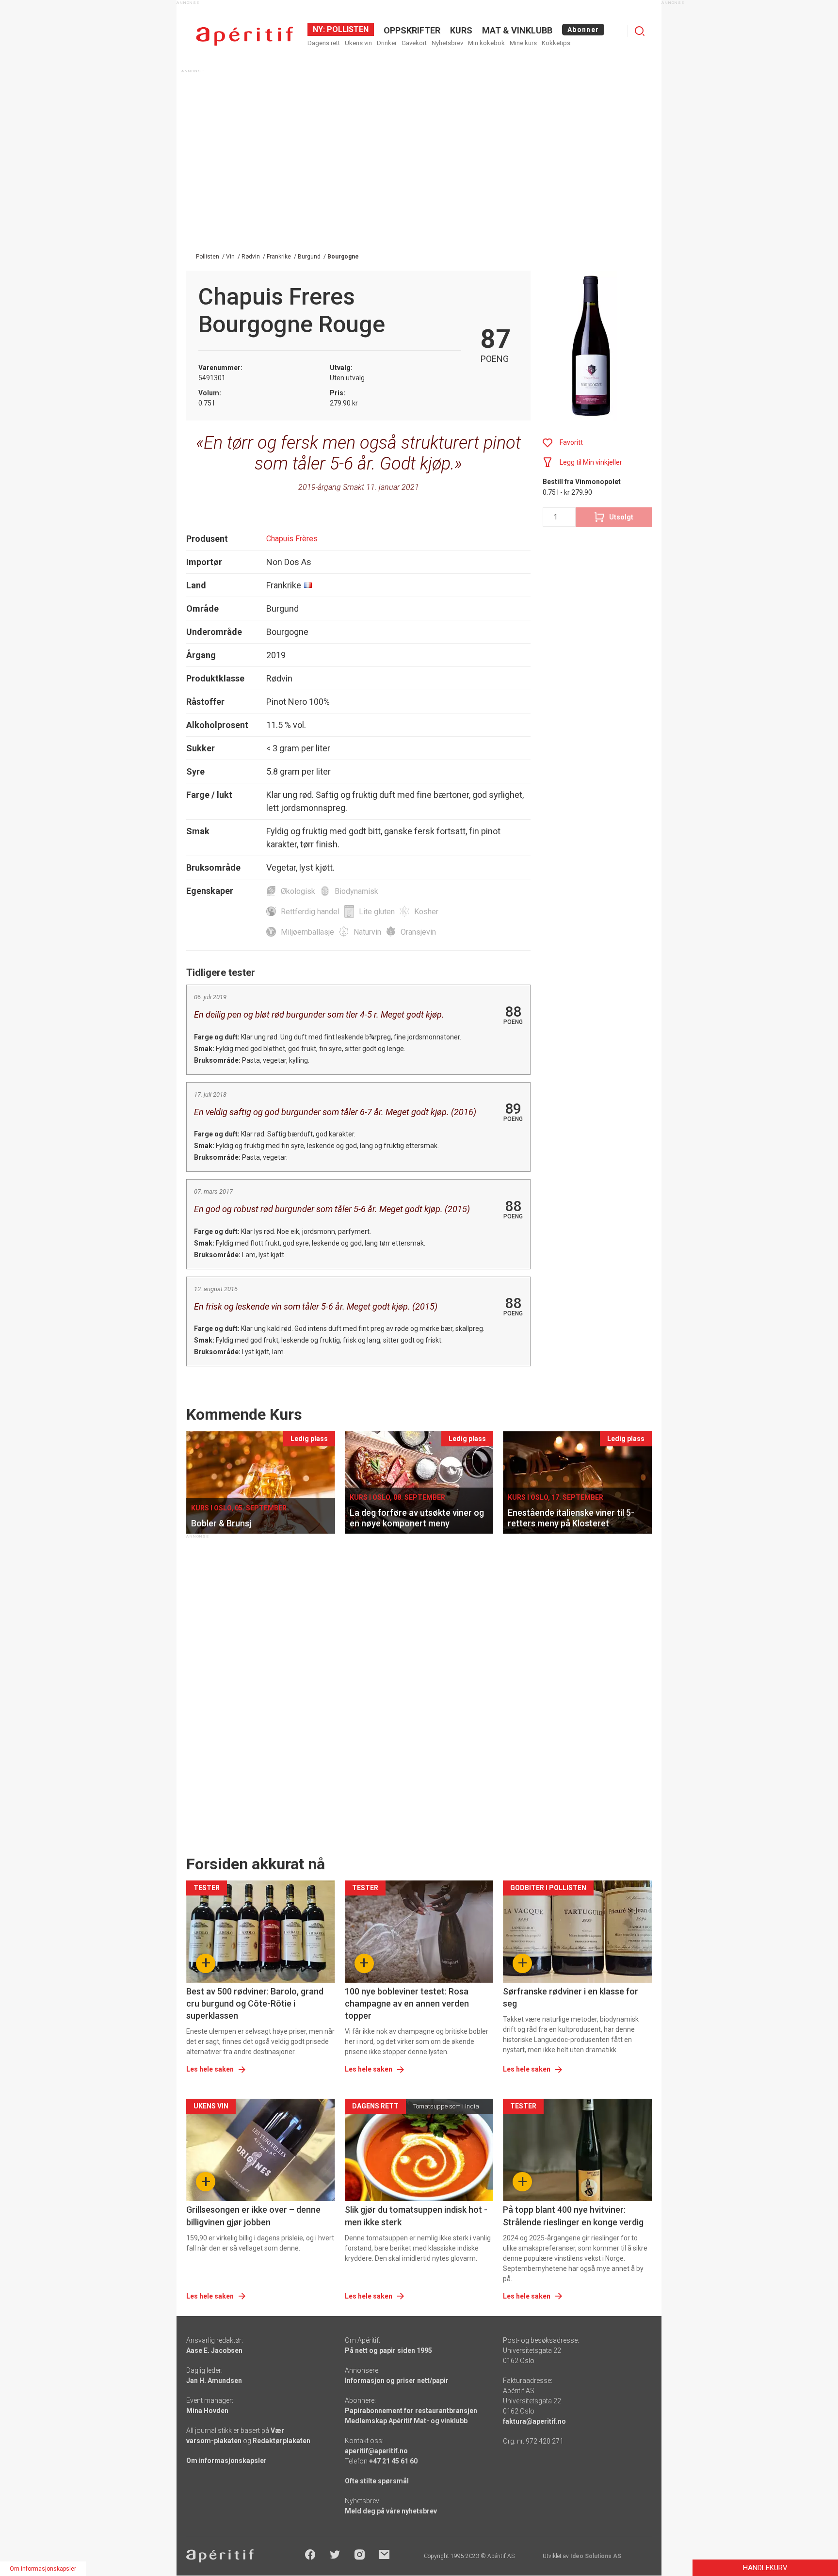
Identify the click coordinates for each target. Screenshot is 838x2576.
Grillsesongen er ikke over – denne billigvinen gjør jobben (253, 2216)
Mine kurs (523, 43)
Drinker (387, 43)
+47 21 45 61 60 (393, 2461)
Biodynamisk (356, 891)
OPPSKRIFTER (412, 30)
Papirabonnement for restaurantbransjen (411, 2411)
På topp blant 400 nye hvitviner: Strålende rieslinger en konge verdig (573, 2216)
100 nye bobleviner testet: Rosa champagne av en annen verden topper (407, 2003)
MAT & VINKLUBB (517, 30)
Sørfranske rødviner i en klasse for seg (571, 1997)
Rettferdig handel (310, 912)
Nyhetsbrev (447, 43)
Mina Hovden (207, 2411)
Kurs (461, 30)
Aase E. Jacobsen (214, 2350)
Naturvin (367, 932)
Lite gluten (377, 912)
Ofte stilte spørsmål (377, 2481)
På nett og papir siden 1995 (388, 2350)
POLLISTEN (347, 29)
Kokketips (556, 43)
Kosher (426, 912)
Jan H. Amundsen (214, 2381)
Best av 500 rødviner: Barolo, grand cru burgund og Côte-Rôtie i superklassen (255, 2003)
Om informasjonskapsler (226, 2461)
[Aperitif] (244, 36)
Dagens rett (324, 43)
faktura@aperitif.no (534, 2421)
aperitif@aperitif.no (376, 2451)
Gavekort (414, 43)
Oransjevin (418, 932)
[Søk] (640, 31)
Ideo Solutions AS (596, 2556)
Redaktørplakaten (282, 2441)
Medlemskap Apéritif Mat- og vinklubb (406, 2421)
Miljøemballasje (307, 932)
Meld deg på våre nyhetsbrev (391, 2511)
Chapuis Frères (292, 539)
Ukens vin (358, 43)
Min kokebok (486, 43)
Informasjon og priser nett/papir (397, 2381)
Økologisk (298, 891)
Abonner (583, 30)
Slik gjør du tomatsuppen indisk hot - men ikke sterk (416, 2216)
